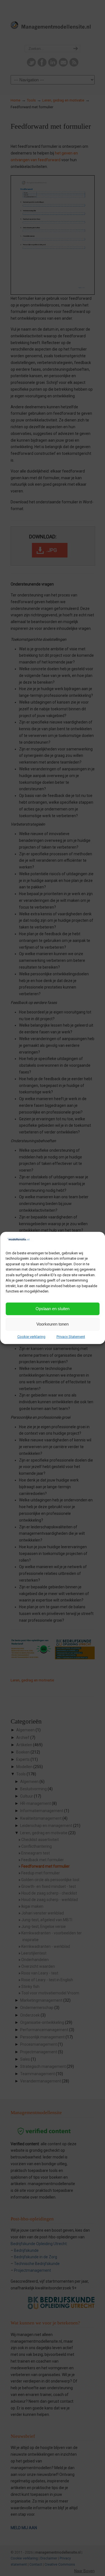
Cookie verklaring (31, 1336)
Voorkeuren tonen (53, 1324)
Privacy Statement (71, 1336)
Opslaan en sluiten (53, 1309)
